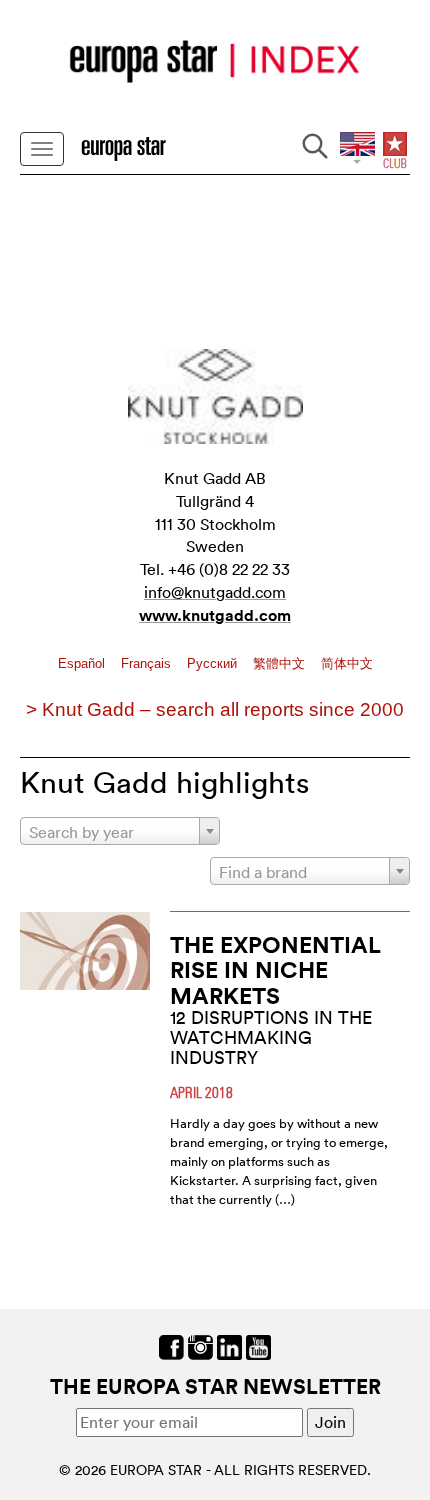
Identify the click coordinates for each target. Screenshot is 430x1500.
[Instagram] (200, 1345)
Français (148, 663)
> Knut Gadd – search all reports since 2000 (215, 709)
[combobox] (120, 831)
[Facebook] (171, 1345)
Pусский (214, 663)
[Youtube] (258, 1345)
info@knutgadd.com (215, 592)
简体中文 (347, 663)
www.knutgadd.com (215, 615)
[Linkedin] (229, 1345)
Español (83, 663)
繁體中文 (281, 663)
